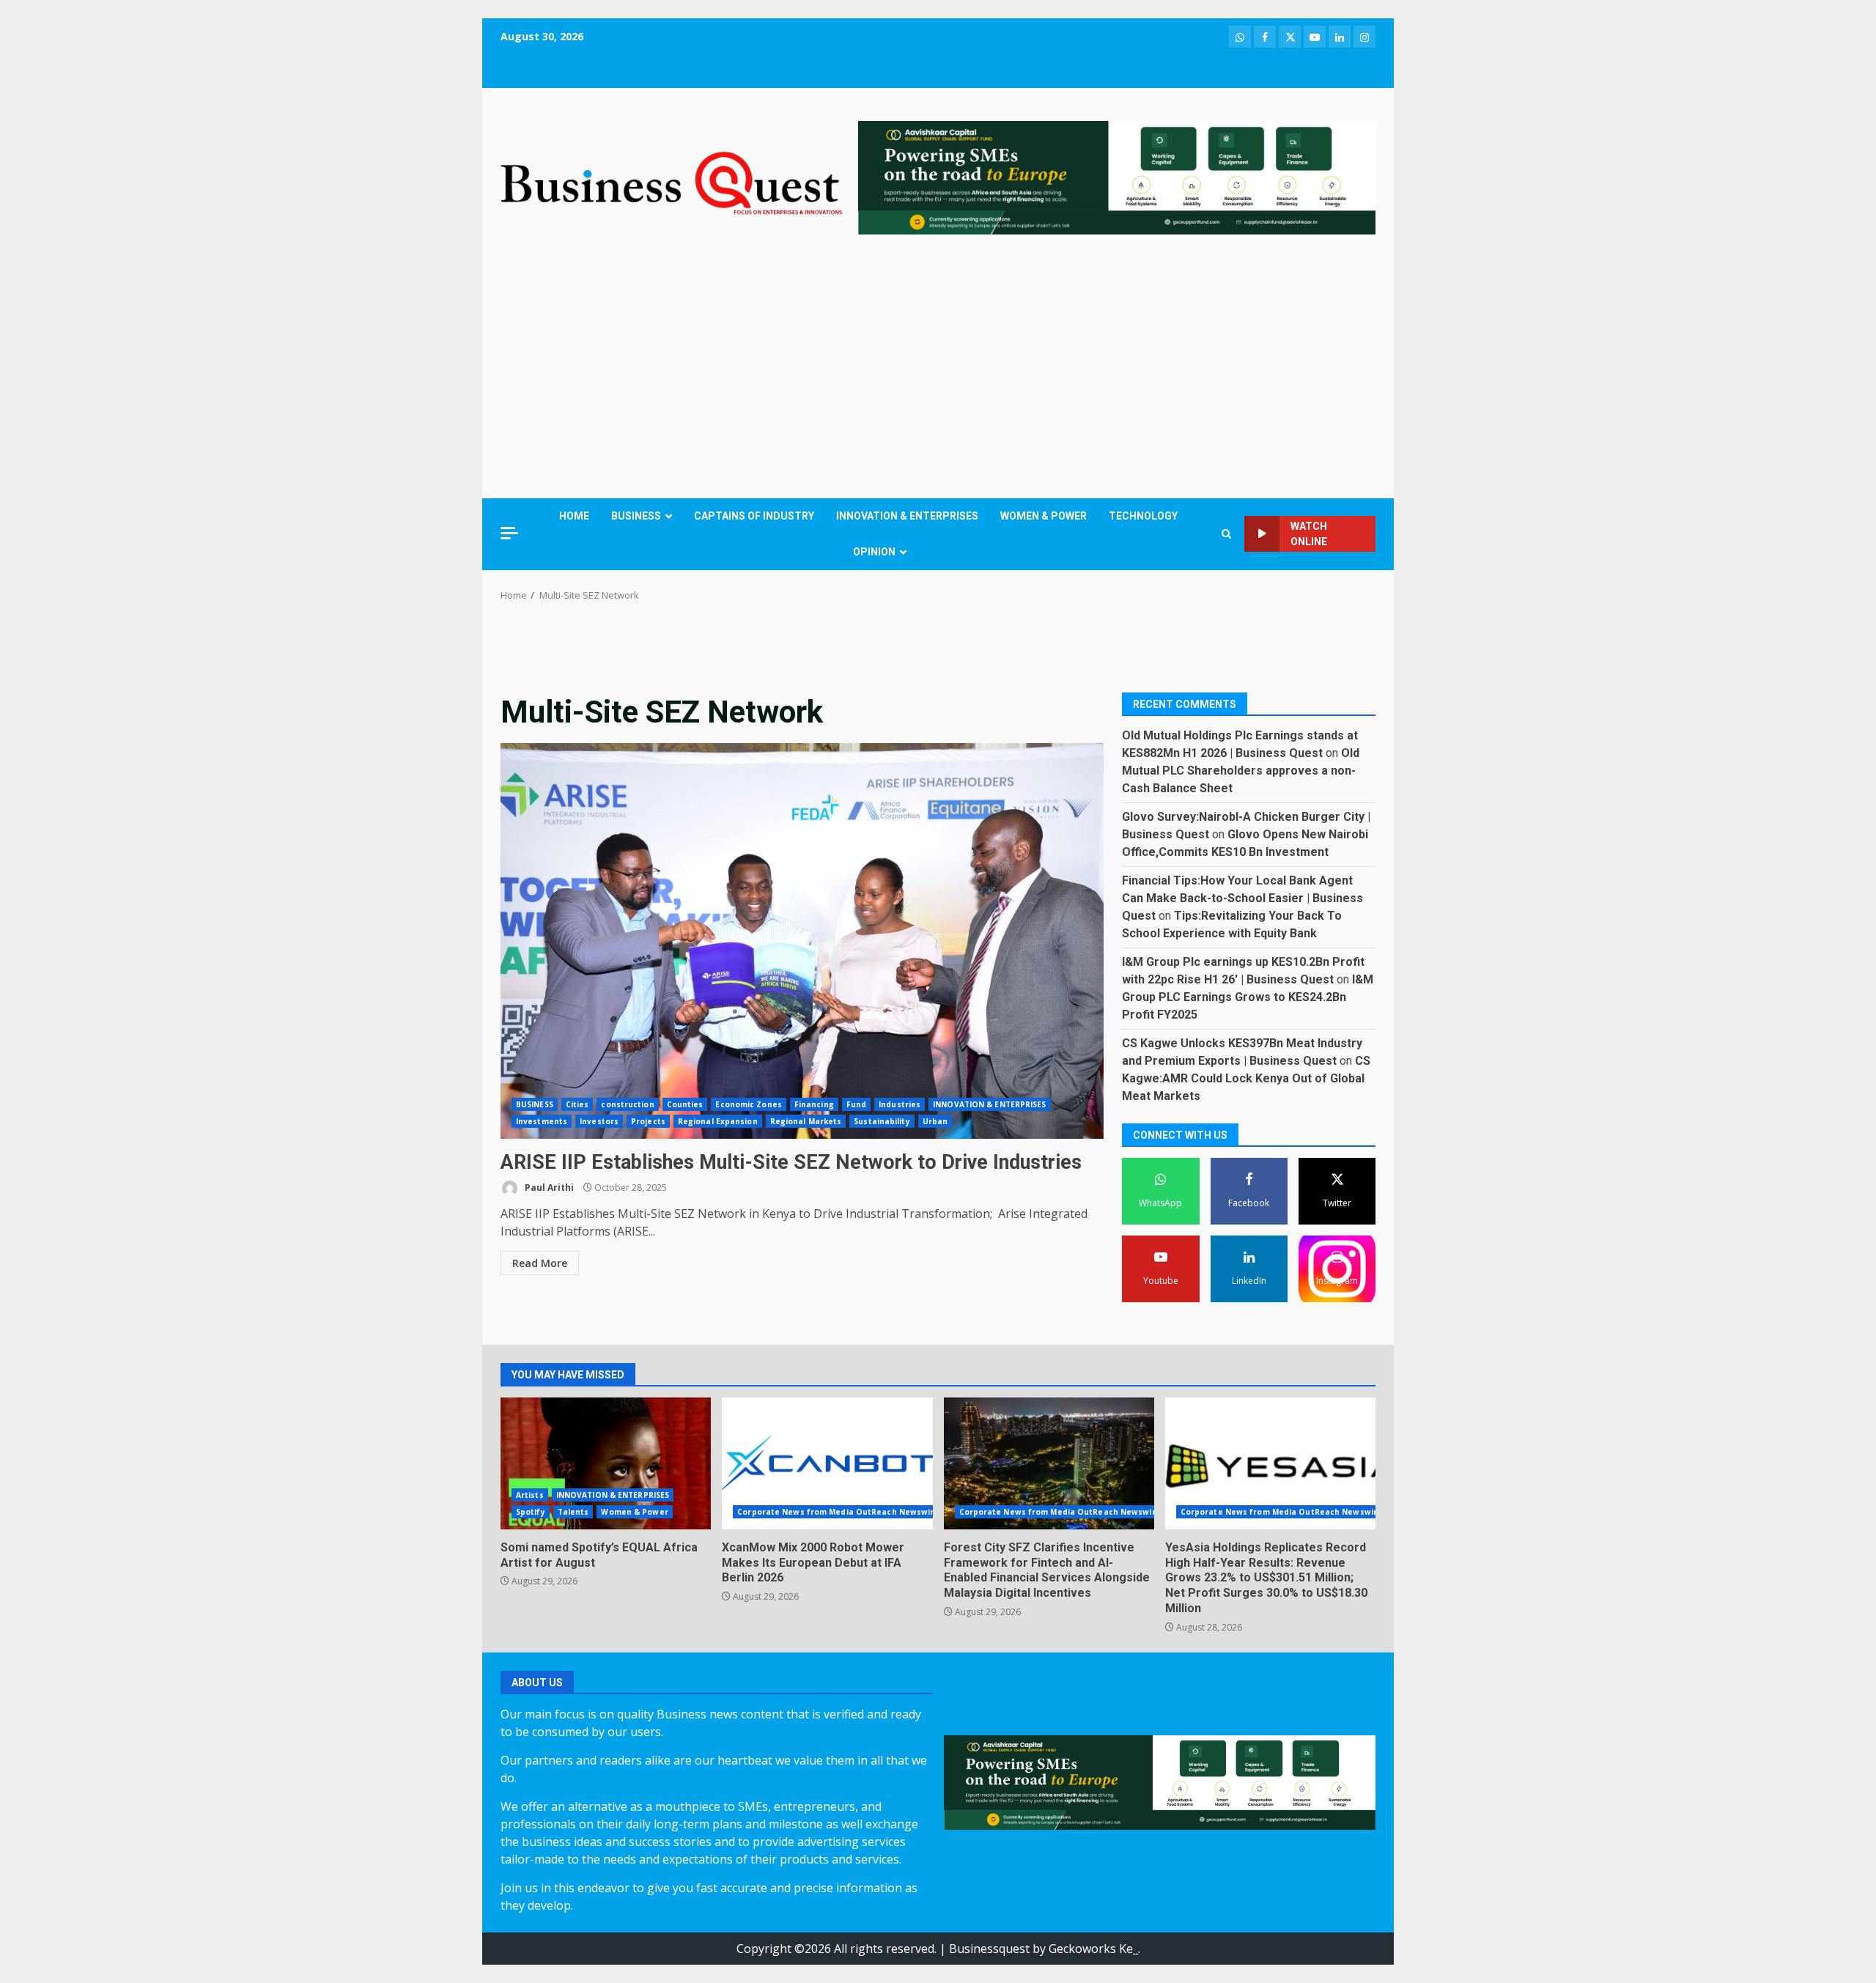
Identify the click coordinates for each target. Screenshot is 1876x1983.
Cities (577, 1104)
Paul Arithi (548, 1188)
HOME (574, 516)
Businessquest (989, 1949)
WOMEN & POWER (1044, 516)
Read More (540, 1263)
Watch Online (1309, 534)
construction (627, 1104)
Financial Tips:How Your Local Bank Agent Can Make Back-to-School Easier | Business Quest (1242, 897)
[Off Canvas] (509, 533)
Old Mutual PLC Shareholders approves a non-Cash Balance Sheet (1241, 770)
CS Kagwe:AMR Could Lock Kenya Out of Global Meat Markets (1246, 1078)
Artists (530, 1495)
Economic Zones (748, 1104)
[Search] (1226, 534)
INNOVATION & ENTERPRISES (907, 516)
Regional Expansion (718, 1121)
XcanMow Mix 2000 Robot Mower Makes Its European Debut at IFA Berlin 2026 (827, 1463)
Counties (685, 1104)
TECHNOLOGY (1143, 516)
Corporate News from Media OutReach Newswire (838, 1512)
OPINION (874, 552)
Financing (814, 1104)
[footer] (1117, 177)
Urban (935, 1121)
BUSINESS (636, 516)
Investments (542, 1121)
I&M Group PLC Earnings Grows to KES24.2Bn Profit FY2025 (1248, 996)
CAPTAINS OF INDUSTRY (754, 516)
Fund (856, 1104)
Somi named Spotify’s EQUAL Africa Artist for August (606, 1463)
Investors (599, 1121)
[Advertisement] (938, 370)
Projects (648, 1121)
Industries (900, 1104)
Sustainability (882, 1121)
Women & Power (634, 1512)
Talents (573, 1512)
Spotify (531, 1512)
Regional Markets (806, 1121)
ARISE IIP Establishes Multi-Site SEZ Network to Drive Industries (802, 941)
